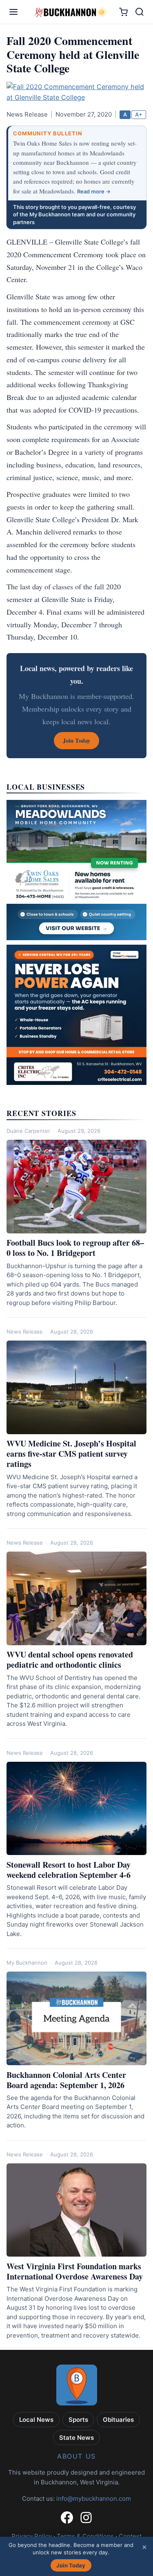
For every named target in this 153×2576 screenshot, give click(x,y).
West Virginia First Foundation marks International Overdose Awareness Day (75, 2271)
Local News (36, 2420)
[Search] (140, 12)
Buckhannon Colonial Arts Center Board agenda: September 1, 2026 (66, 2080)
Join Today (71, 2565)
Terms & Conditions (85, 2536)
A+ (139, 115)
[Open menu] (13, 12)
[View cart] (123, 12)
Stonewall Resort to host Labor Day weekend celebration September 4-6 (69, 1870)
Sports (78, 2420)
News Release (25, 1332)
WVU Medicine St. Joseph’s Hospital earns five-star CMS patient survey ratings (71, 1454)
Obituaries (118, 2420)
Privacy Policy (32, 2536)
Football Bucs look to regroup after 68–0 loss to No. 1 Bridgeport (75, 1248)
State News (76, 2438)
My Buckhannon (27, 1963)
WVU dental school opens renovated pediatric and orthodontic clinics (70, 1660)
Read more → (94, 191)
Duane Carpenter (28, 1131)
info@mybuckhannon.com (94, 2499)
